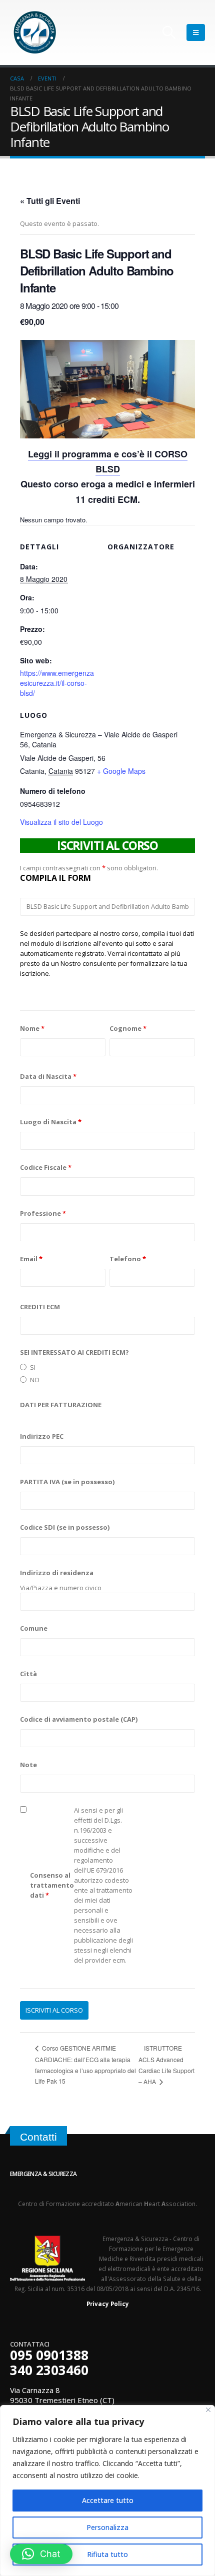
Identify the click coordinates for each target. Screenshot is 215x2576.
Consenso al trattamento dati (52, 1885)
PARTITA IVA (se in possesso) (67, 1482)
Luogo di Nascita (51, 1122)
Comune (34, 1628)
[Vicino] (208, 2410)
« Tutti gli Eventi (50, 201)
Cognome (128, 1028)
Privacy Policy (108, 2304)
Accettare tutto (108, 2500)
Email (31, 1259)
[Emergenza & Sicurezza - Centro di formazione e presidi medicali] (35, 32)
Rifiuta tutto (107, 2554)
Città (28, 1674)
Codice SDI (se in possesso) (65, 1527)
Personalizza (107, 2527)
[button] (41, 2554)
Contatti (38, 2137)
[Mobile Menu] (196, 32)
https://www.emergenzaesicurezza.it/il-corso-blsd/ (57, 683)
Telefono (128, 1259)
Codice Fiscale (46, 1167)
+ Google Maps (121, 771)
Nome (32, 1028)
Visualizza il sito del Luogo (61, 822)
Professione (43, 1213)
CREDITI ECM (40, 1307)
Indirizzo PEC (42, 1436)
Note (28, 1765)
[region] (107, 2491)
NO (35, 1380)
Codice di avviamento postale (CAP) (79, 1719)
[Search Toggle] (169, 32)
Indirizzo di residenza (57, 1573)
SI (33, 1367)
